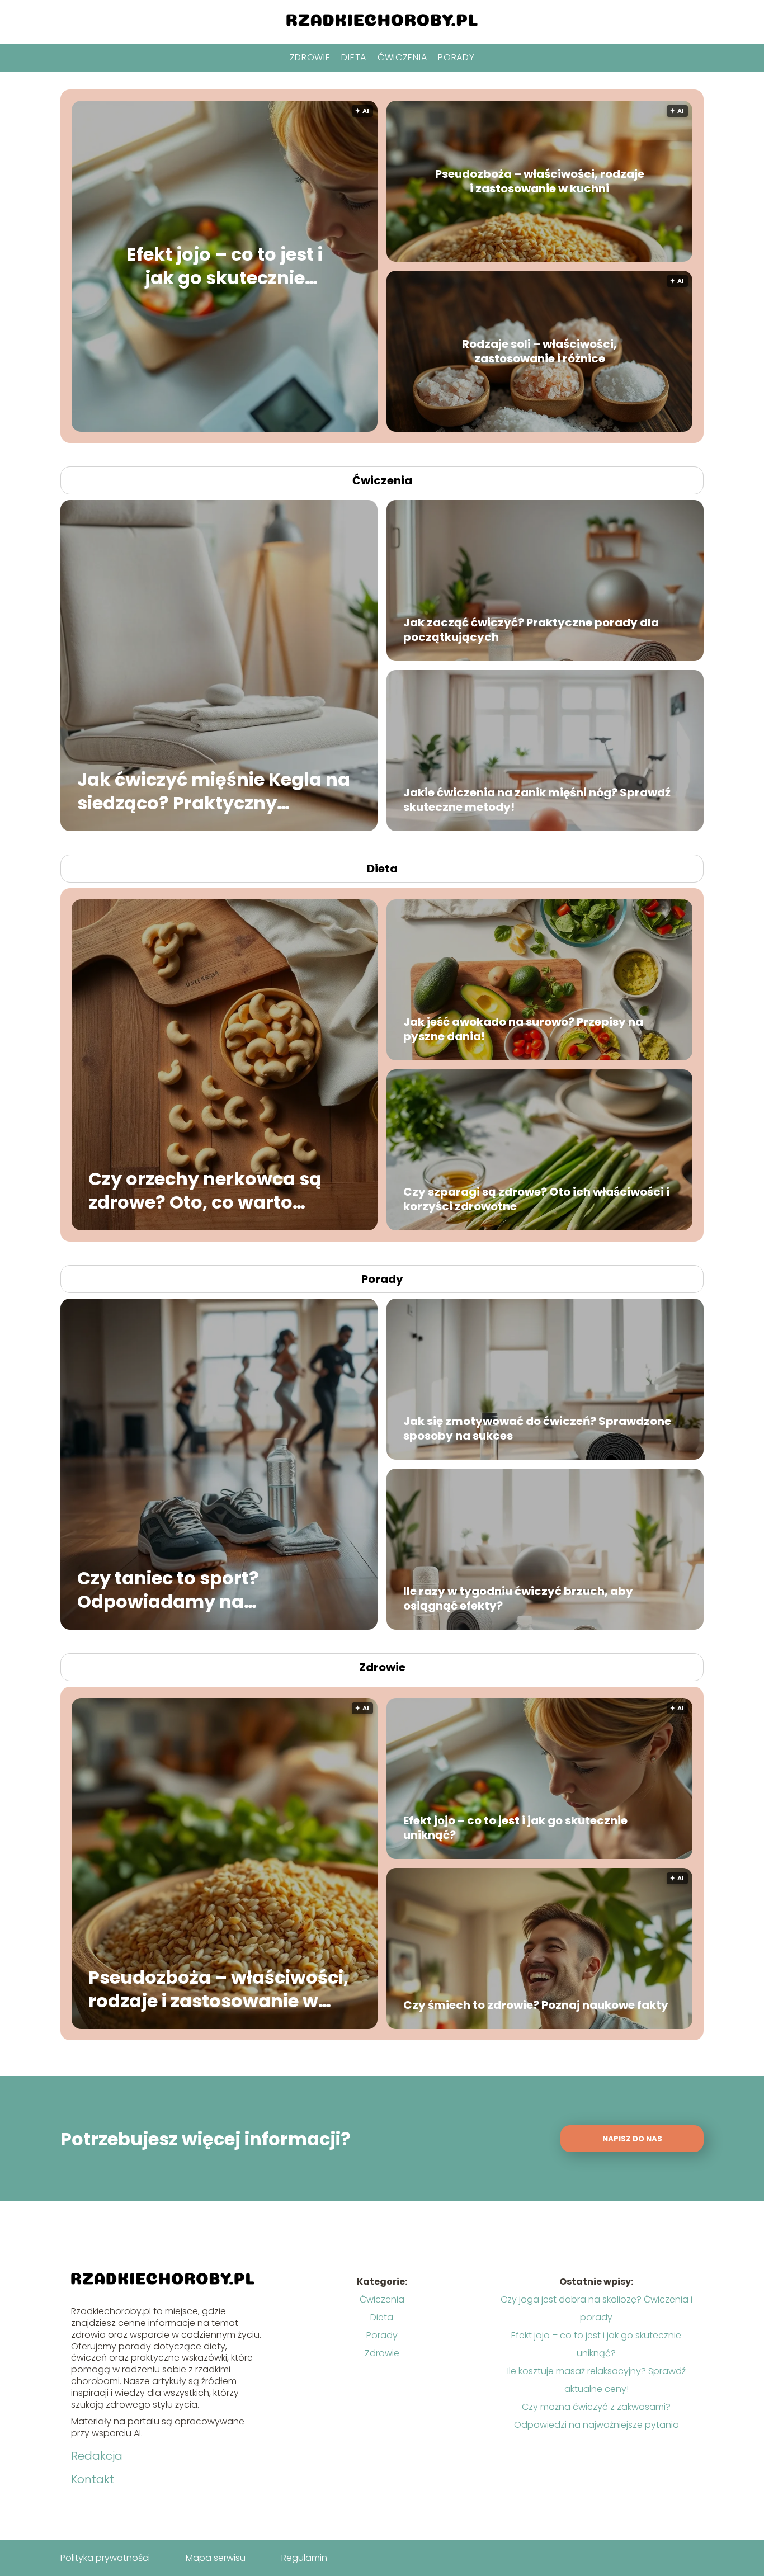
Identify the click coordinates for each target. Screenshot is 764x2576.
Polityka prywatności (105, 2558)
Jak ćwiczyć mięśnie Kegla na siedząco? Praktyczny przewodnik (214, 791)
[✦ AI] (292, 429)
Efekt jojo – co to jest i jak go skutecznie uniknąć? (225, 266)
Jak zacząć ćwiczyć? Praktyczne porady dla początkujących (531, 630)
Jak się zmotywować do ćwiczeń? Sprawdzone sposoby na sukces (537, 1428)
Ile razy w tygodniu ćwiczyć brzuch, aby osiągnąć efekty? (518, 1598)
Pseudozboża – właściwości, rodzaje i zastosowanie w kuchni (540, 181)
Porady (456, 57)
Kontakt (93, 2479)
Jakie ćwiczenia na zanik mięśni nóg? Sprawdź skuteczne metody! (537, 800)
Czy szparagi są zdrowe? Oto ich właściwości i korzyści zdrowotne (536, 1199)
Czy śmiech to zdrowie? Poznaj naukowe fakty (536, 2005)
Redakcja (97, 2456)
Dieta (354, 57)
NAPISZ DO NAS (632, 2139)
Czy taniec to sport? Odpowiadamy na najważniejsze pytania (181, 1590)
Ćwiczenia (402, 57)
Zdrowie (310, 57)
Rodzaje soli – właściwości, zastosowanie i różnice (539, 351)
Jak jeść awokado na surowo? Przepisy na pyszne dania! (523, 1029)
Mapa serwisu (216, 2558)
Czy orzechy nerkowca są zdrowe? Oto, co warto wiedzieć (205, 1190)
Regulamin (304, 2558)
